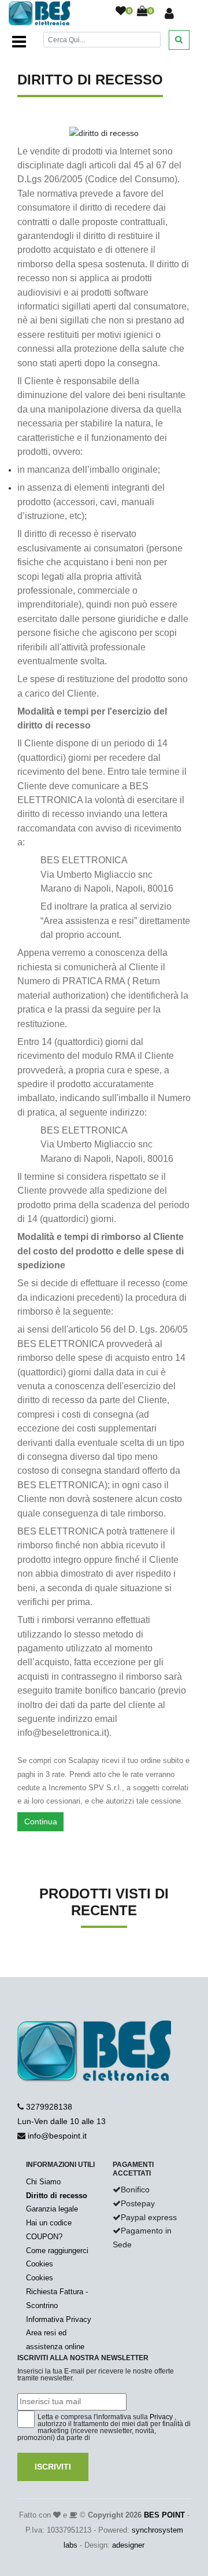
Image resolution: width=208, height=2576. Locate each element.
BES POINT (164, 2515)
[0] (121, 12)
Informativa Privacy (59, 2319)
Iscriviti (53, 2467)
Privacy (161, 2417)
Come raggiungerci (57, 2251)
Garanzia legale (52, 2209)
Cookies (40, 2264)
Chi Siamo (43, 2182)
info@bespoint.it (57, 2136)
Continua (41, 1821)
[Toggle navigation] (19, 42)
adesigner (128, 2545)
